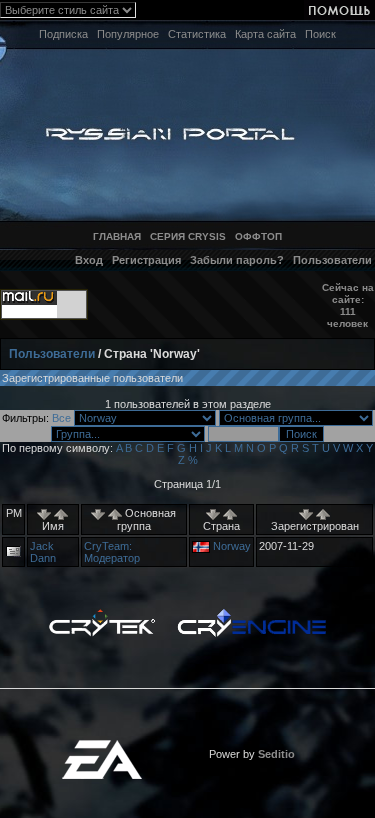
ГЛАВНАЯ (117, 236)
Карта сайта (265, 34)
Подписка (63, 34)
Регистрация (146, 260)
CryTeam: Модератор (112, 552)
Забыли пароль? (237, 260)
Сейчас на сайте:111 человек (348, 305)
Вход (89, 260)
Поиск (320, 34)
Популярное (128, 34)
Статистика (197, 34)
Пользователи (332, 260)
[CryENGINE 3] (251, 614)
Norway (232, 546)
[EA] (102, 746)
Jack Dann (43, 552)
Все (61, 418)
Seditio (276, 754)
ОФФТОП (258, 236)
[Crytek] (102, 614)
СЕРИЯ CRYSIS (188, 236)
